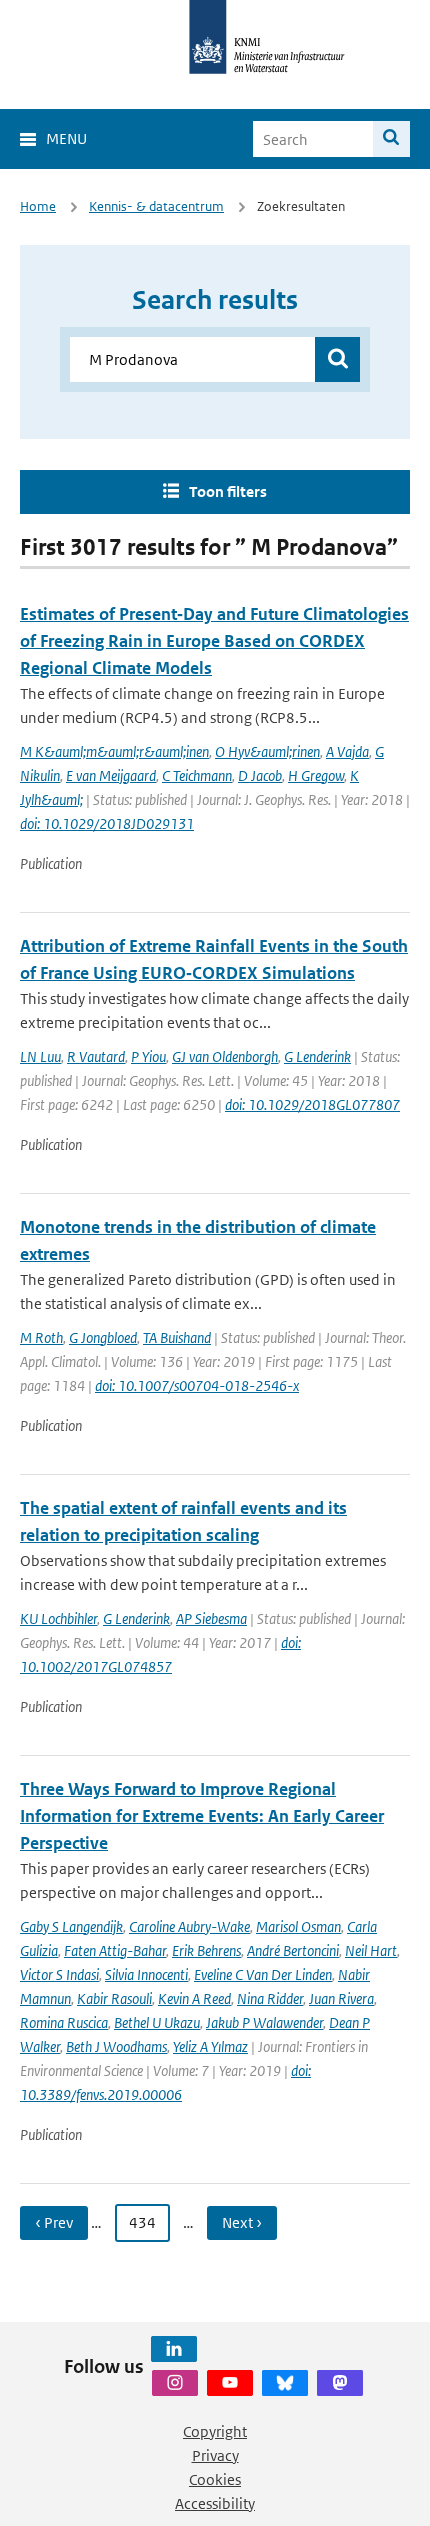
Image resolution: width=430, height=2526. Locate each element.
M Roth (41, 1337)
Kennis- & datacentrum (156, 206)
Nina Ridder (270, 1998)
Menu (66, 138)
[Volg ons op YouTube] (230, 2383)
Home (38, 206)
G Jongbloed (103, 1337)
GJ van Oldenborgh (225, 1056)
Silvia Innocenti (146, 1974)
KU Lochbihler (58, 1618)
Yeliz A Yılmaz (210, 2046)
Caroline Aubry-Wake (189, 1926)
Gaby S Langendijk (71, 1926)
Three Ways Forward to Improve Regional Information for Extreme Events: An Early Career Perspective (202, 1816)
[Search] (391, 139)
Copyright (215, 2431)
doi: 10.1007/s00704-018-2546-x (197, 1385)
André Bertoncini (293, 1950)
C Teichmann (197, 775)
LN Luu (40, 1056)
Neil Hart (371, 1950)
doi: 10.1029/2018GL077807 (312, 1104)
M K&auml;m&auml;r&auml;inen (114, 751)
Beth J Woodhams (116, 2046)
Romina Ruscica (64, 2022)
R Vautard (96, 1056)
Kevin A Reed (194, 1998)
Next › (242, 2222)
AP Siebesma (211, 1618)
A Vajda (347, 751)
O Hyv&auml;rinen (267, 751)
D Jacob (260, 775)
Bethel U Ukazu (157, 2022)
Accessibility (215, 2503)
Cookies (215, 2479)
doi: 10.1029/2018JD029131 (107, 823)
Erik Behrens (206, 1950)
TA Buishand (177, 1337)
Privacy (215, 2455)
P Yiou (148, 1056)
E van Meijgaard (111, 775)
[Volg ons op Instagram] (175, 2383)
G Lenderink (317, 1056)
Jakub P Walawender (264, 2022)
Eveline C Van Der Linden (263, 1974)
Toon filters (228, 491)
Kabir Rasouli (114, 1998)
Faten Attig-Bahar (115, 1950)
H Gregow (316, 775)
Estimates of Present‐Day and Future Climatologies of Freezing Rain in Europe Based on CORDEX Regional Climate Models (214, 641)
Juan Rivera (341, 1998)
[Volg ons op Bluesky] (285, 2383)
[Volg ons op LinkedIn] (174, 2349)
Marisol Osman (298, 1926)
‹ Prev (54, 2222)
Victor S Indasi (59, 1974)
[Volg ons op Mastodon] (340, 2383)
